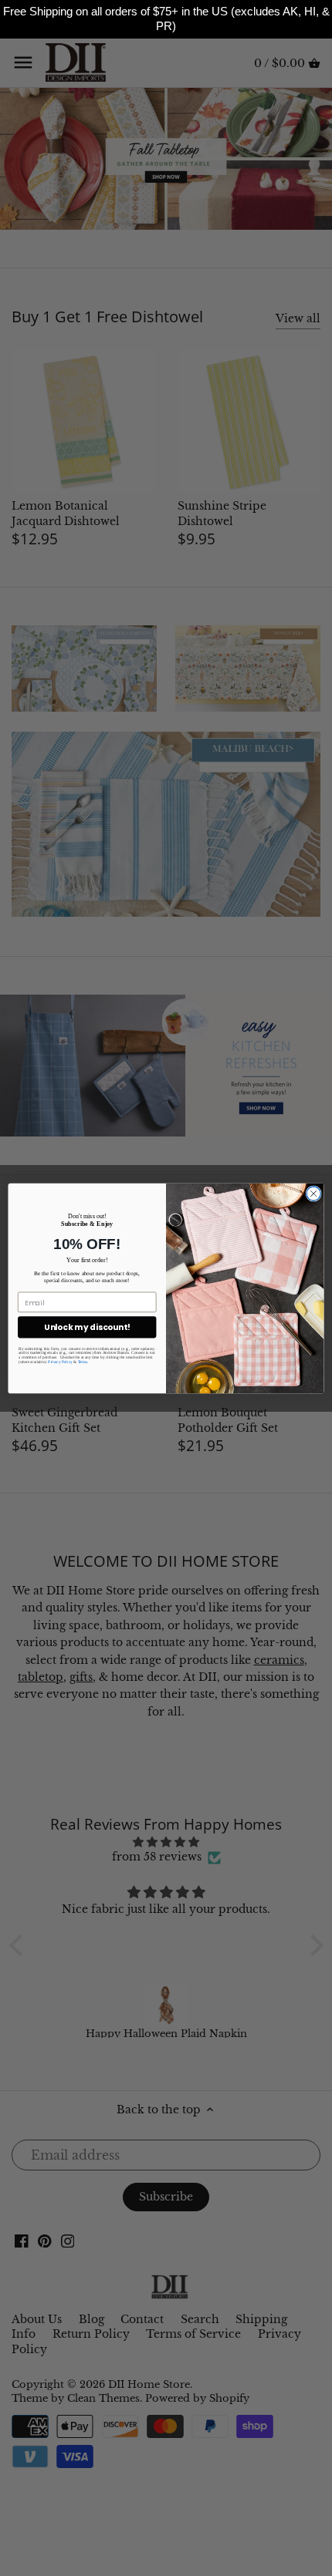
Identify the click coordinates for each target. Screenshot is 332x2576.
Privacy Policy (60, 1362)
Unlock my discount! (87, 1327)
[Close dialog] (313, 1193)
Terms (83, 1362)
